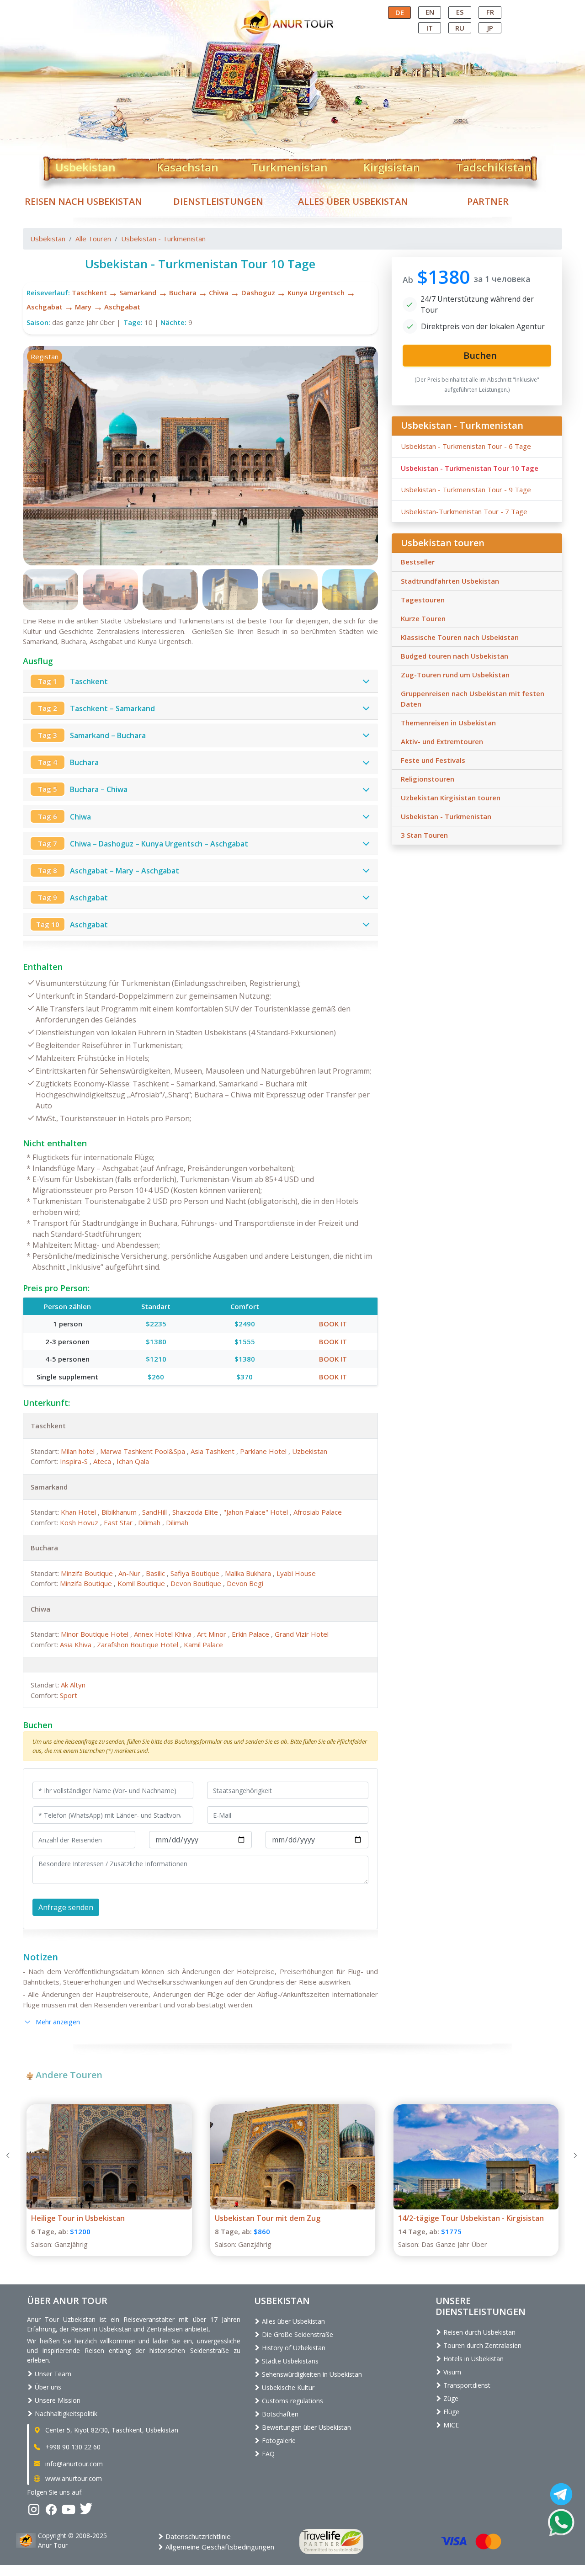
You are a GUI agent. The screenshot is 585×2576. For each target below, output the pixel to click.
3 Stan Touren (424, 835)
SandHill (155, 1512)
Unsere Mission (57, 2400)
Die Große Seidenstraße (297, 2334)
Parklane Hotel (264, 1451)
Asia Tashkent (213, 1451)
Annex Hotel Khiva (164, 1634)
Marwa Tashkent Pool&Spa (144, 1451)
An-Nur (130, 1573)
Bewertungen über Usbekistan (306, 2427)
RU (460, 28)
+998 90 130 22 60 (72, 2447)
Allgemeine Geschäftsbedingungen (219, 2547)
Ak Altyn (73, 1685)
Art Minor (213, 1634)
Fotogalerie (278, 2440)
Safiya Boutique (196, 1573)
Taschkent (89, 293)
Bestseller (418, 562)
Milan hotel (79, 1451)
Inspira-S (75, 1461)
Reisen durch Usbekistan (479, 2332)
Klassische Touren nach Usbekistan (460, 637)
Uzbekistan (310, 1451)
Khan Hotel (79, 1512)
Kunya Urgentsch (316, 293)
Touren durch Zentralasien (481, 2345)
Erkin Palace (251, 1634)
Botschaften (279, 2414)
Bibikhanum (120, 1512)
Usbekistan (85, 165)
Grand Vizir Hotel (302, 1634)
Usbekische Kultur (287, 2387)
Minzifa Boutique (88, 1573)
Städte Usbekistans (289, 2361)
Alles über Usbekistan (353, 201)
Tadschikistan (494, 165)
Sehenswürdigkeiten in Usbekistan (311, 2374)
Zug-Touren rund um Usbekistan (455, 675)
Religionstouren (428, 779)
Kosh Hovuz (80, 1522)
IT (430, 28)
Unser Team (52, 2374)
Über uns (47, 2387)
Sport (69, 1695)
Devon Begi (245, 1583)
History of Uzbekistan (293, 2348)
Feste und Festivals (433, 760)
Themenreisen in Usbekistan (448, 723)
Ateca (103, 1461)
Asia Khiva (77, 1645)
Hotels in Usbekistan (473, 2359)
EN (430, 12)
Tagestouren (423, 600)
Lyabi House (296, 1573)
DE (400, 12)
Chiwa (219, 293)
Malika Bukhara (249, 1573)
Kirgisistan (392, 165)
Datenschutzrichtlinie (197, 2536)
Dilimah (150, 1522)
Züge (450, 2398)
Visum (451, 2372)
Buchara (183, 293)
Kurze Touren (423, 618)
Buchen (38, 1725)
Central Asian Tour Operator (292, 8)
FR (490, 12)
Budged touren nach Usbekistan (455, 656)
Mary (83, 307)
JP (490, 28)
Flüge (450, 2412)
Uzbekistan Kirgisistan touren (451, 798)
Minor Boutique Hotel (96, 1634)
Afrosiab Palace (318, 1512)
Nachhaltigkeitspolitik (65, 2414)
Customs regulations (292, 2401)
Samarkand (138, 293)
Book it (333, 1324)
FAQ (267, 2454)
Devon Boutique (197, 1583)
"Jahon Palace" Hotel (257, 1512)
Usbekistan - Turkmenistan (163, 239)
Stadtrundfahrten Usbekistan (450, 581)
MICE (450, 2425)
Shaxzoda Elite (196, 1512)
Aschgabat (45, 307)
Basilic (156, 1573)
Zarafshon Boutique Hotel (138, 1645)
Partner (488, 201)
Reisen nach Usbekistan (83, 201)
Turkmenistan (290, 165)
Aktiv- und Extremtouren (442, 741)
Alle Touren (93, 239)
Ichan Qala (133, 1461)
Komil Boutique (142, 1583)
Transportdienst (466, 2385)
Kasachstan (188, 165)
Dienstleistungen (218, 201)
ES (460, 12)
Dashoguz (258, 293)
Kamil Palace (203, 1645)
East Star (119, 1522)
